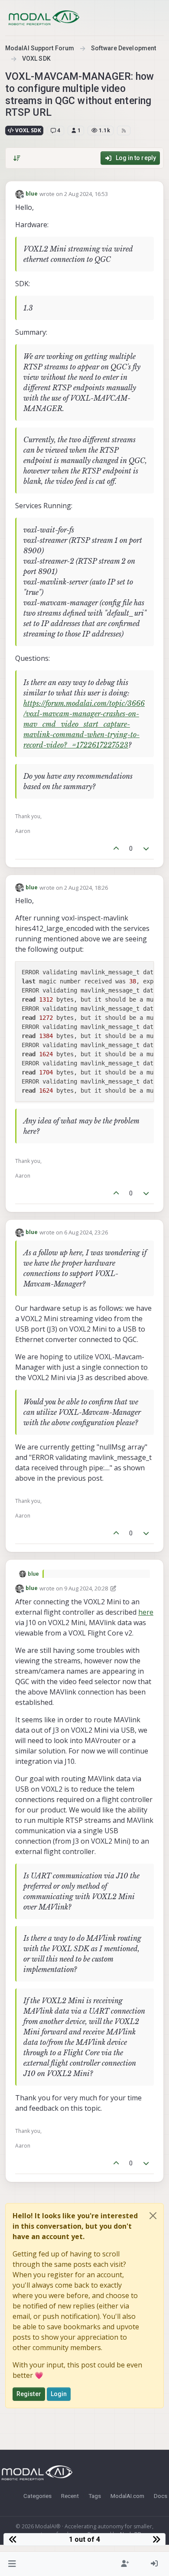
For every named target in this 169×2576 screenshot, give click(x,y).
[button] (12, 2564)
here (146, 1612)
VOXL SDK (28, 130)
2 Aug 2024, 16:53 (86, 194)
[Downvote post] (146, 849)
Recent (70, 2496)
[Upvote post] (116, 849)
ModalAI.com (127, 2496)
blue (32, 194)
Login (59, 2394)
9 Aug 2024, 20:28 (86, 1588)
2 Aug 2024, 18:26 (86, 888)
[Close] (153, 2216)
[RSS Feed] (124, 131)
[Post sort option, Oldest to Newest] (17, 158)
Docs (161, 2496)
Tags (95, 2496)
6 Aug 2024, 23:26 (86, 1232)
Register (29, 2394)
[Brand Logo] (44, 18)
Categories (37, 2496)
